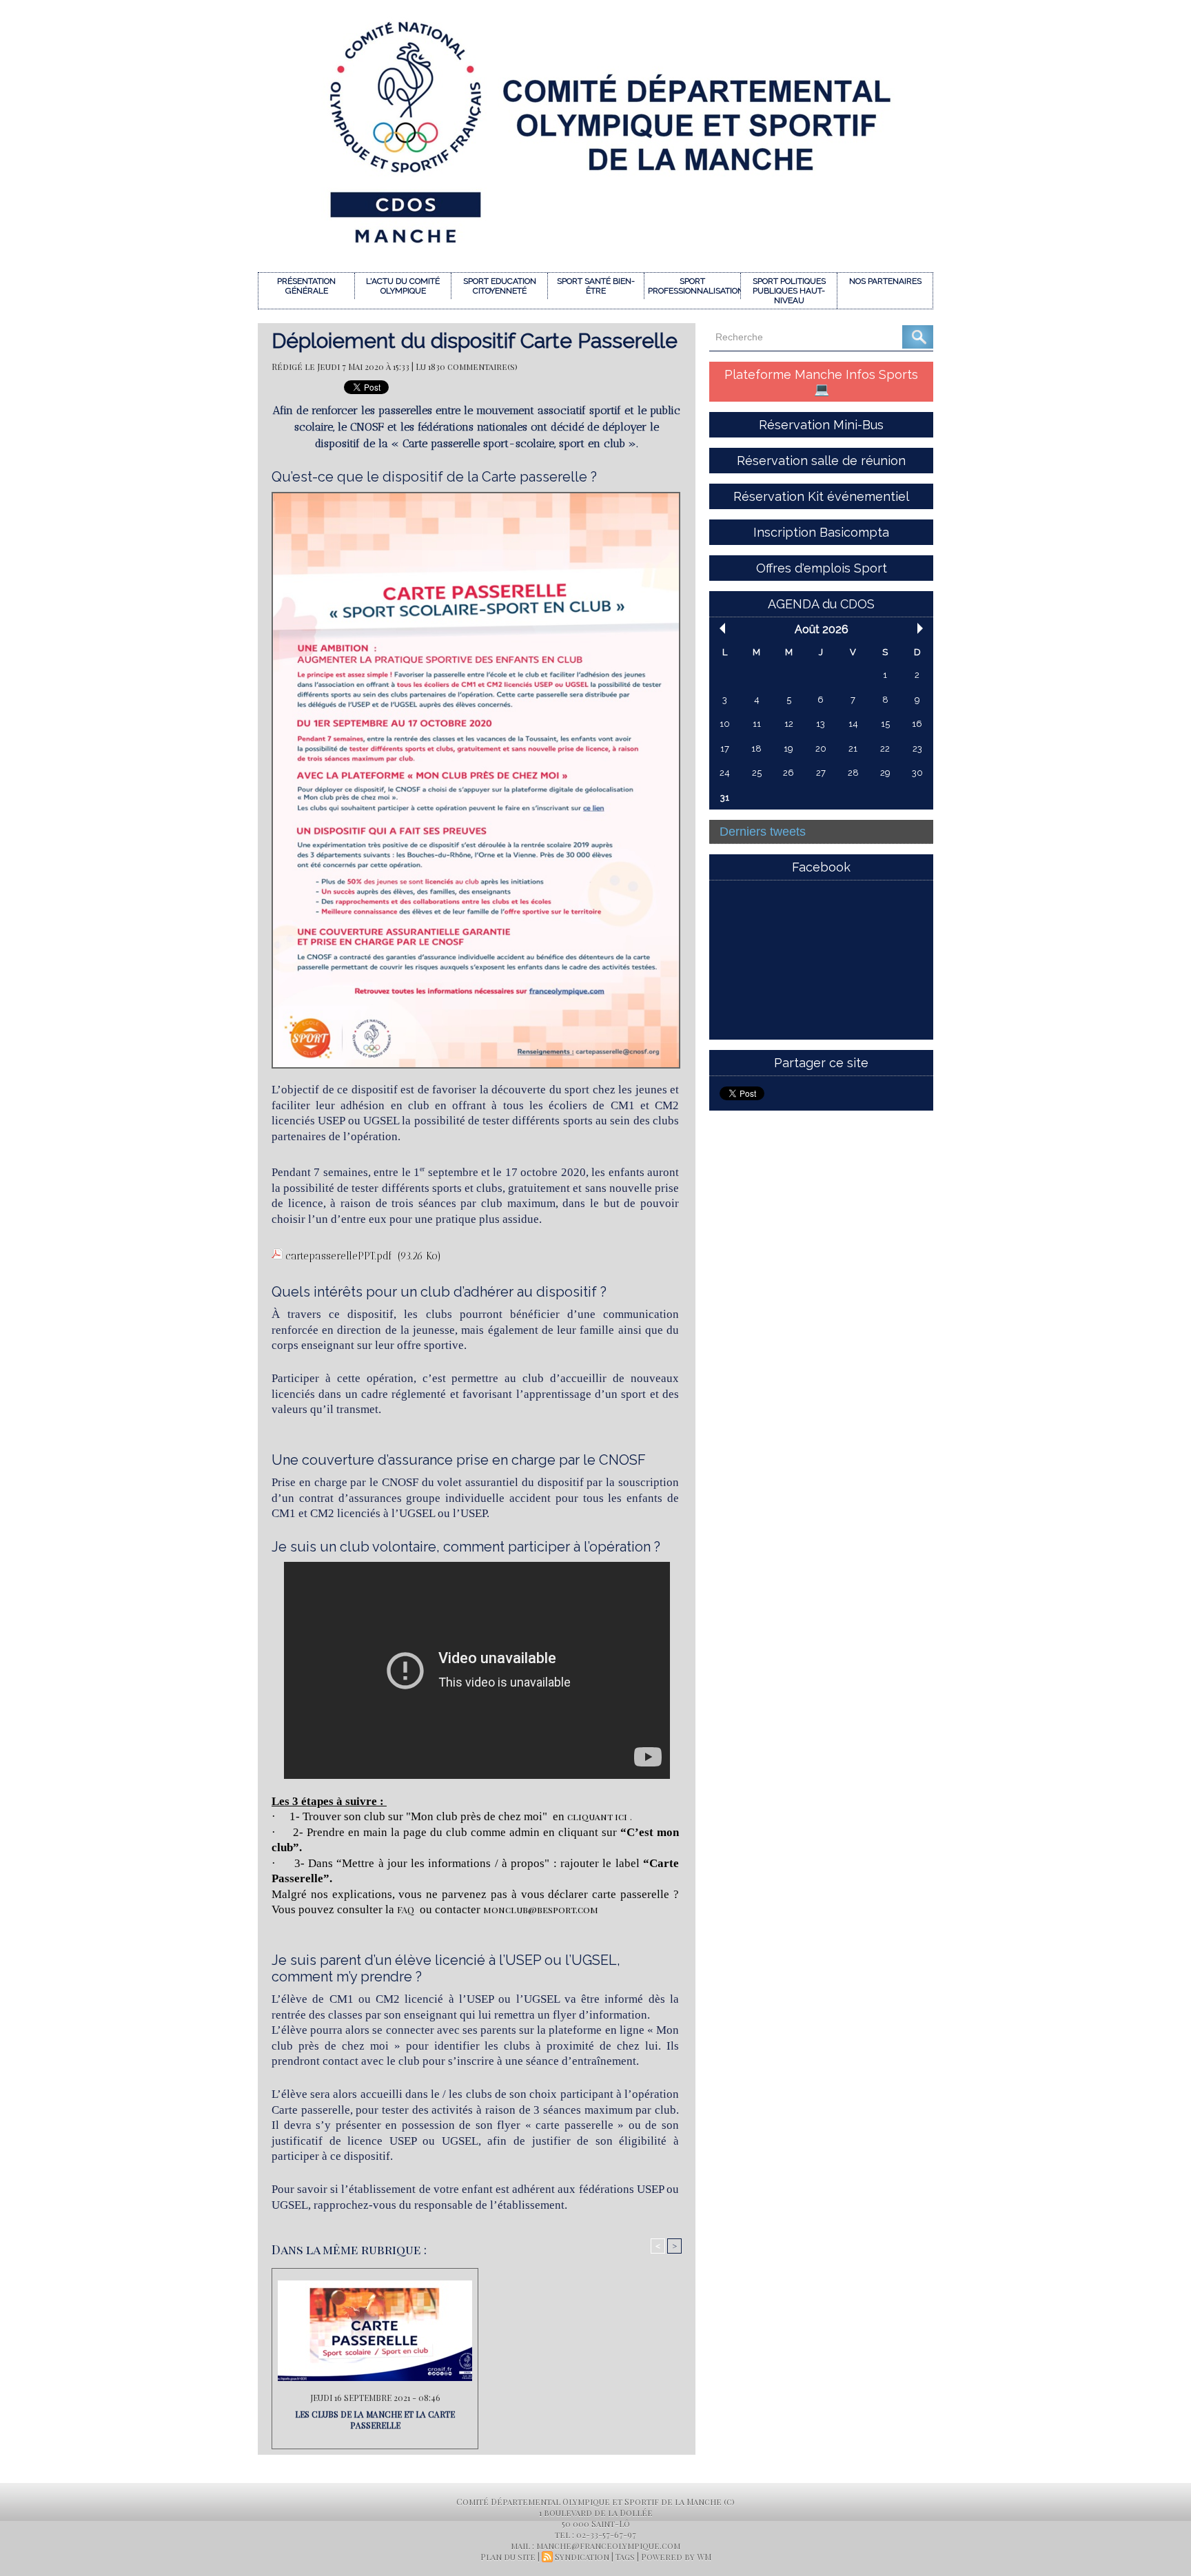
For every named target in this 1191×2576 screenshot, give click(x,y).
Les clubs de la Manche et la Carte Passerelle (375, 2420)
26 (788, 773)
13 (821, 724)
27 (821, 773)
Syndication (582, 2557)
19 (788, 749)
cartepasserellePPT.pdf (339, 1256)
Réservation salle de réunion (821, 461)
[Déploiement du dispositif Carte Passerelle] (476, 496)
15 (885, 724)
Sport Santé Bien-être (596, 286)
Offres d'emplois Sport (822, 568)
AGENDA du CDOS (821, 604)
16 (917, 724)
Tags (625, 2557)
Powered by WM (676, 2557)
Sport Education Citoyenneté (500, 286)
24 (725, 773)
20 (821, 749)
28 (853, 773)
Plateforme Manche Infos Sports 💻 (821, 382)
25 (757, 773)
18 (756, 749)
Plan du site (508, 2557)
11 (757, 724)
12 (789, 724)
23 (917, 749)
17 (725, 749)
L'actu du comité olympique (403, 286)
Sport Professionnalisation (694, 286)
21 (853, 749)
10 (725, 724)
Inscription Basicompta (821, 532)
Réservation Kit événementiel (821, 496)
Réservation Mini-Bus (821, 425)
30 (917, 773)
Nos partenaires (885, 281)
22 (885, 749)
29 (885, 773)
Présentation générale (306, 286)
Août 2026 (822, 629)
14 (853, 724)
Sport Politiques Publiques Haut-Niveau (789, 291)
